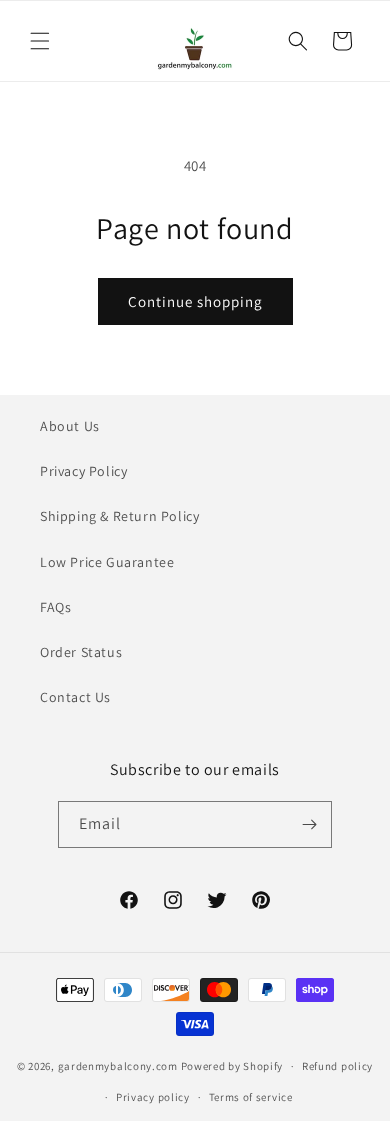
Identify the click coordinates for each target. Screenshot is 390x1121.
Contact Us (75, 697)
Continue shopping (195, 301)
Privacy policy (153, 1097)
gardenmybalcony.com (118, 1066)
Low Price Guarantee (107, 562)
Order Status (81, 652)
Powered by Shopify (232, 1066)
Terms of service (251, 1097)
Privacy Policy (83, 471)
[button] (40, 41)
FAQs (55, 607)
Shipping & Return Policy (119, 516)
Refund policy (337, 1066)
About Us (70, 426)
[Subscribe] (309, 824)
